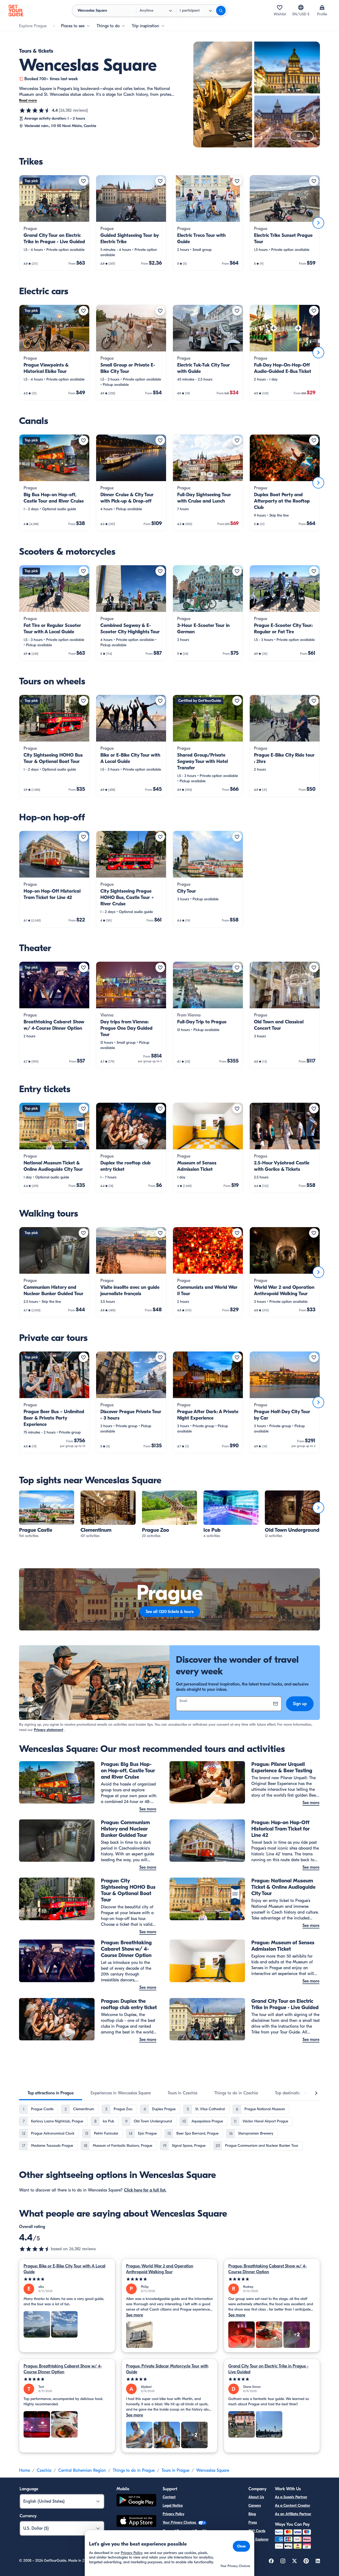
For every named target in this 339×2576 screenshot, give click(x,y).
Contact (169, 2497)
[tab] (51, 2093)
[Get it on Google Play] (136, 2501)
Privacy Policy (173, 2514)
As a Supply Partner (291, 2497)
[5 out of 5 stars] (67, 2279)
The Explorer (258, 2539)
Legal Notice (173, 2505)
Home (24, 2470)
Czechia (44, 2470)
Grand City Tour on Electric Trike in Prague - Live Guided (268, 2369)
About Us (256, 2497)
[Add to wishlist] (83, 181)
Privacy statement (49, 1730)
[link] (54, 223)
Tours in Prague (175, 2470)
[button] (54, 223)
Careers (255, 2505)
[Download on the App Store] (136, 2522)
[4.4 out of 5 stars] (35, 110)
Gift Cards (257, 2531)
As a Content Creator (293, 2505)
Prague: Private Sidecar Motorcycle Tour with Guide (167, 2369)
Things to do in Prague (134, 2470)
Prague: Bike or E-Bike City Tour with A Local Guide (64, 2269)
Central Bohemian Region (82, 2470)
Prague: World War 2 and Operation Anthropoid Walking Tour (160, 2269)
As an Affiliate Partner (293, 2514)
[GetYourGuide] (16, 11)
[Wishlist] (280, 7)
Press (253, 2522)
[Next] (318, 223)
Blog (252, 2514)
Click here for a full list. (145, 2190)
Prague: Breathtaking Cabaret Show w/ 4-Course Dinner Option (267, 2269)
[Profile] (322, 7)
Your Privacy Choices (180, 2522)
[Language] (301, 7)
